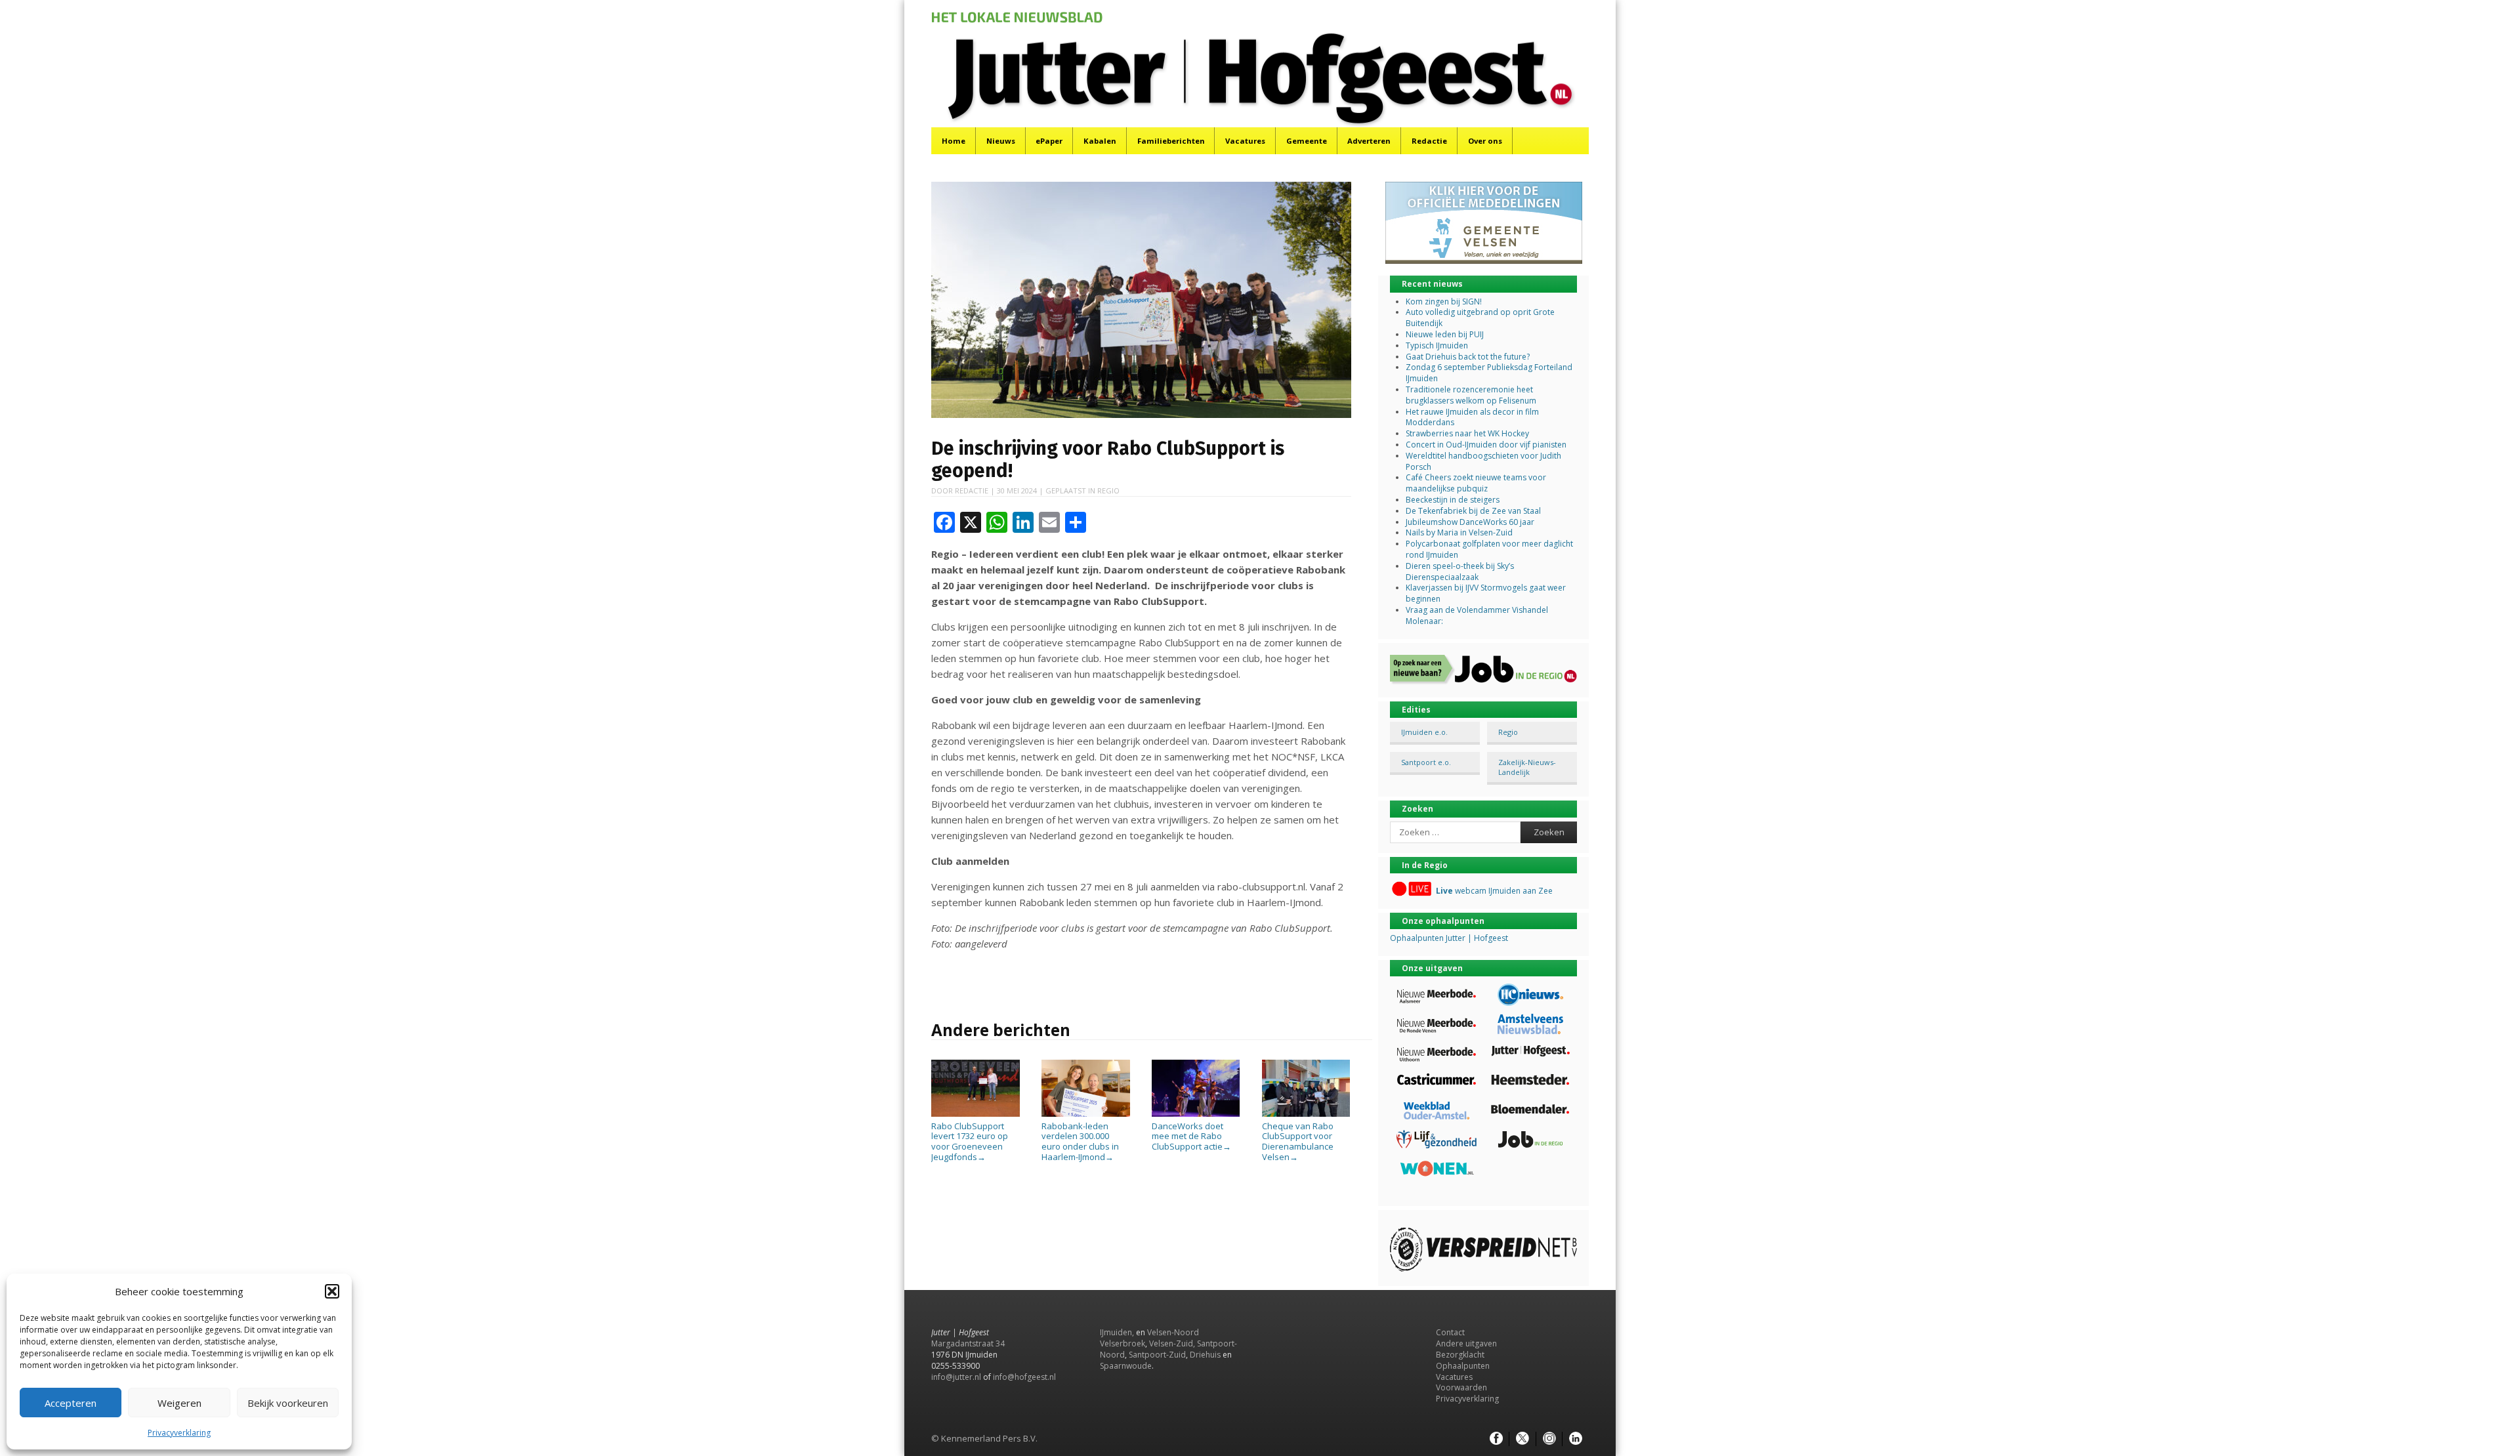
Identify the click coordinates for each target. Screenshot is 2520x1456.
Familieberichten (1171, 141)
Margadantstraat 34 (968, 1343)
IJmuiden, (1117, 1332)
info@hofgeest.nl (1024, 1377)
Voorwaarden (1461, 1387)
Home (954, 141)
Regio (1108, 490)
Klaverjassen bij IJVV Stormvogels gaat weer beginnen (1486, 593)
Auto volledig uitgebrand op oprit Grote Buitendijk (1480, 318)
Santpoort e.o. (1426, 762)
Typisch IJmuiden (1437, 345)
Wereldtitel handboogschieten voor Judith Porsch (1483, 461)
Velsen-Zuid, (1172, 1343)
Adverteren (1369, 141)
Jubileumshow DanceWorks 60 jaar (1470, 522)
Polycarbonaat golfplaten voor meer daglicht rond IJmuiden (1489, 549)
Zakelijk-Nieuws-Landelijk (1527, 767)
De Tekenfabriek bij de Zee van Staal (1473, 511)
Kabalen (1100, 141)
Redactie (1429, 141)
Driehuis (1205, 1355)
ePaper (1049, 141)
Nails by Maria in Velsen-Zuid (1459, 532)
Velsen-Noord (1173, 1332)
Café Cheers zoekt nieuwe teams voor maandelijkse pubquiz (1476, 483)
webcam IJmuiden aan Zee (1494, 891)
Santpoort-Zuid (1157, 1355)
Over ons (1485, 141)
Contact (1450, 1332)
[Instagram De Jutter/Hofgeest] (1549, 1439)
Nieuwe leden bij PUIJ (1445, 334)
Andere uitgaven (1466, 1343)
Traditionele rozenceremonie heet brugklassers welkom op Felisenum (1471, 395)
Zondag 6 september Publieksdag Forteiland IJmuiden (1489, 373)
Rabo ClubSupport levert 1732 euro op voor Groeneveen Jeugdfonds (970, 1141)
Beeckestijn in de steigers (1454, 500)
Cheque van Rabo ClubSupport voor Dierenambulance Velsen (1298, 1141)
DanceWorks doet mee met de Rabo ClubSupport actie (1191, 1136)
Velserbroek (1123, 1343)
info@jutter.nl (956, 1377)
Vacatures (1245, 141)
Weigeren (179, 1403)
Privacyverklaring (179, 1433)
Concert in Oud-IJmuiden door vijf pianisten (1486, 445)
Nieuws (1001, 141)
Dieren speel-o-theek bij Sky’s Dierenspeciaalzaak (1460, 572)
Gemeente (1307, 141)
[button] (332, 1291)
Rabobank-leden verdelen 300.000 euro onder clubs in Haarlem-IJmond (1080, 1141)
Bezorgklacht (1460, 1355)
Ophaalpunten (1463, 1366)
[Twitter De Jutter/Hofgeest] (1522, 1439)
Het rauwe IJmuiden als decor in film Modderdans (1472, 417)
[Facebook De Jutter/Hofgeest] (1496, 1439)
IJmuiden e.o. (1424, 732)
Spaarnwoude (1126, 1366)
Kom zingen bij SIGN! (1444, 302)
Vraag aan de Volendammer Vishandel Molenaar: (1477, 615)
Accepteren (71, 1403)
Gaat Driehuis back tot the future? (1468, 357)
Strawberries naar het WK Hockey (1467, 433)
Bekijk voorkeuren (288, 1403)
